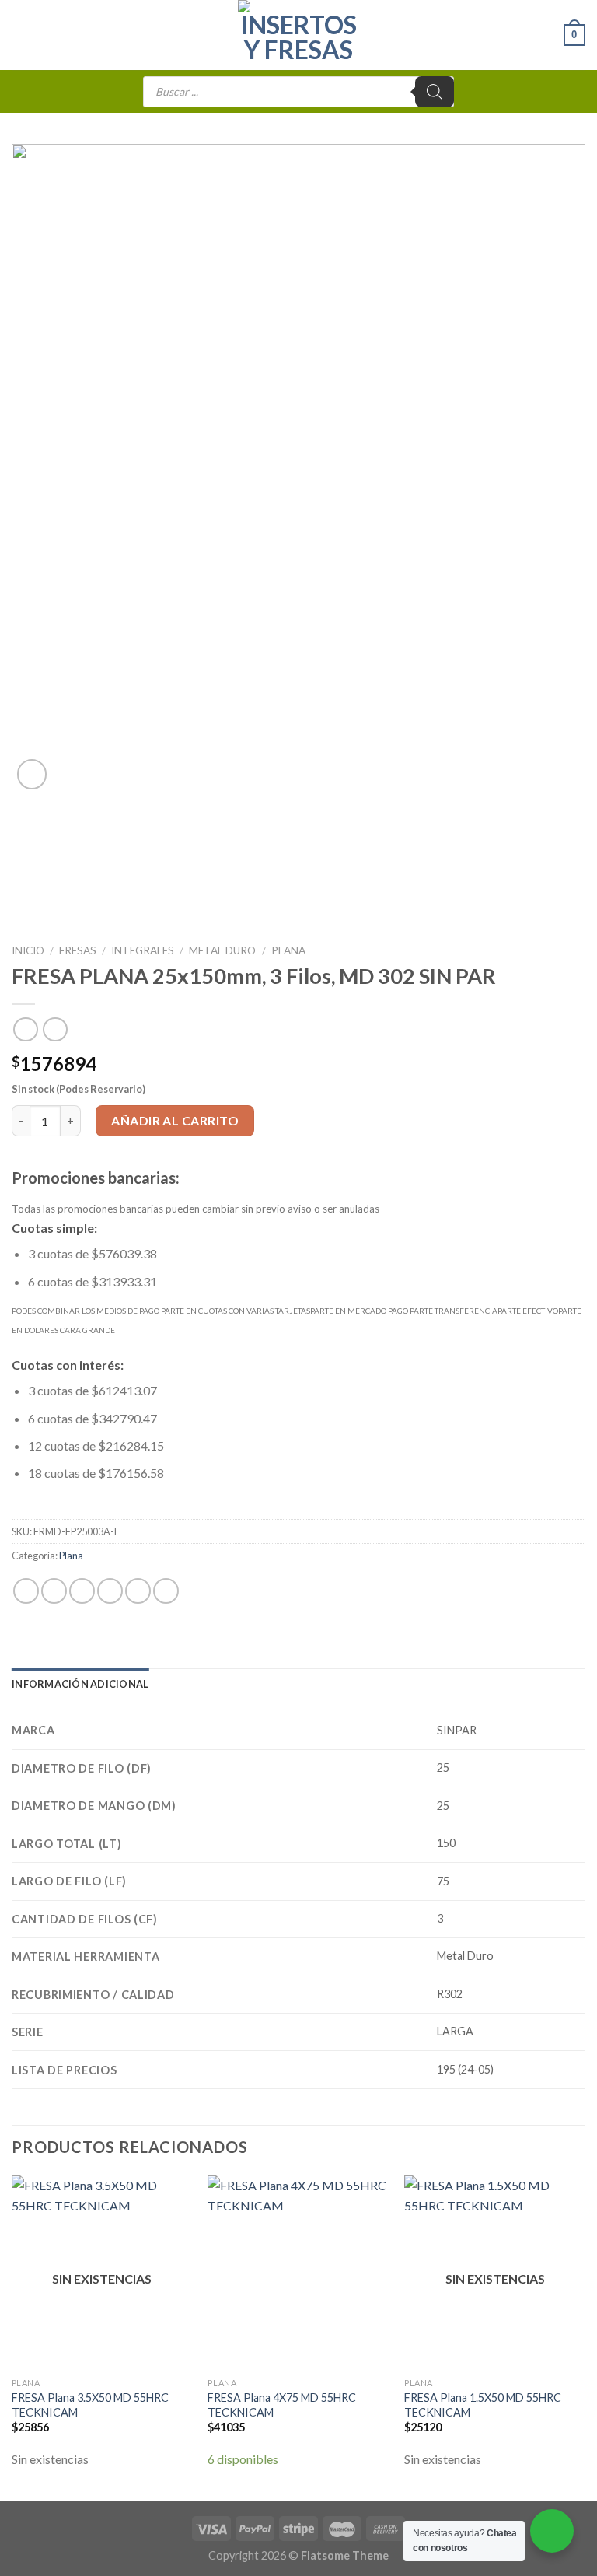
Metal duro (222, 950)
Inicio (28, 950)
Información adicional (80, 1684)
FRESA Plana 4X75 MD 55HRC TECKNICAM (282, 2405)
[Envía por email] (110, 1591)
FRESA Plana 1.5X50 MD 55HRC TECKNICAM (483, 2405)
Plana (288, 950)
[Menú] (21, 35)
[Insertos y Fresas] (298, 35)
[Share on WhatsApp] (26, 1591)
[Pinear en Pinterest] (138, 1591)
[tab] (80, 1684)
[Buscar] (435, 92)
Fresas (78, 950)
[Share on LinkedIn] (166, 1591)
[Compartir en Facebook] (54, 1591)
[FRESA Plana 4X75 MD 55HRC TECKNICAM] (298, 2273)
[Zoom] (32, 774)
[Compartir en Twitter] (82, 1591)
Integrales (143, 950)
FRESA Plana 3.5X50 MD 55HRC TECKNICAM (90, 2405)
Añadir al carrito (175, 1120)
